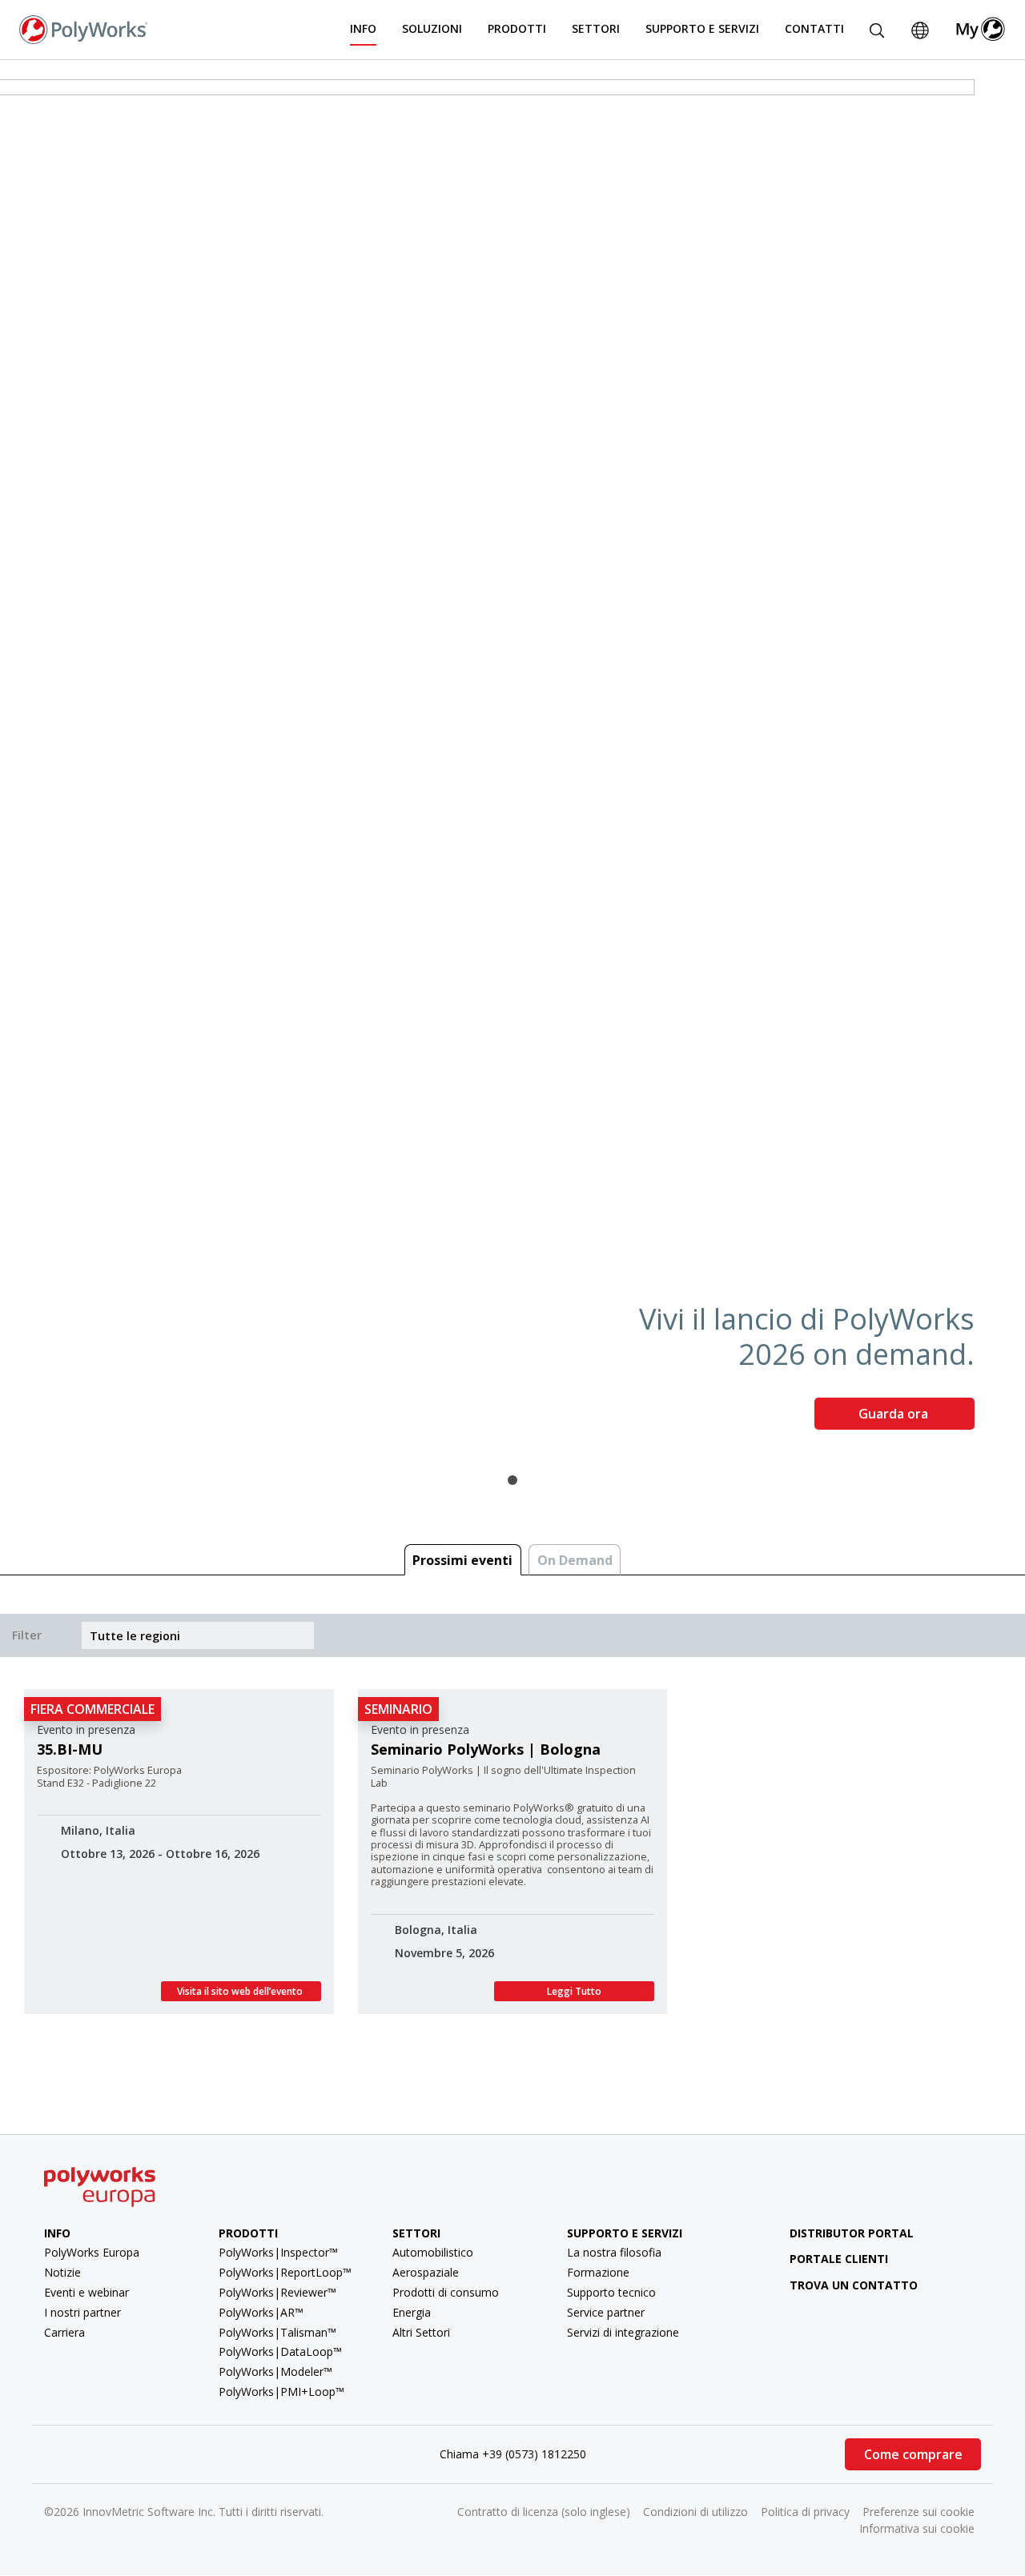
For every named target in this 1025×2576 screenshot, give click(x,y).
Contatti (814, 28)
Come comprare (913, 2454)
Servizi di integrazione (623, 2332)
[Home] (83, 28)
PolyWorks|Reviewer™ (277, 2292)
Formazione (598, 2272)
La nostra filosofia (614, 2252)
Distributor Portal (852, 2233)
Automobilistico (433, 2252)
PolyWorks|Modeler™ (275, 2371)
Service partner (606, 2312)
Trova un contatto (854, 2285)
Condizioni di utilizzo (695, 2512)
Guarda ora (895, 1414)
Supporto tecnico (611, 2292)
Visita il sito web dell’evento (241, 1991)
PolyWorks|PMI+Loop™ (281, 2391)
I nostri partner (82, 2312)
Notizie (62, 2272)
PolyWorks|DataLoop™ (280, 2351)
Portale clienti (839, 2259)
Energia (412, 2312)
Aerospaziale (426, 2272)
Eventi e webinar (86, 2292)
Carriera (64, 2332)
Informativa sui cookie (917, 2528)
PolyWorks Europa (92, 2252)
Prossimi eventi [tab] (462, 1560)
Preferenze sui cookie (918, 2512)
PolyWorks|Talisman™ (277, 2332)
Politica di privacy (805, 2512)
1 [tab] (512, 1480)
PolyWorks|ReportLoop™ (285, 2272)
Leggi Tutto (574, 1991)
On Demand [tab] (575, 1560)
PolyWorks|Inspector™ (278, 2252)
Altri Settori (421, 2332)
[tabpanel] (512, 761)
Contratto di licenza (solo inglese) (544, 2512)
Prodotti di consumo (446, 2292)
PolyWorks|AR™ (261, 2312)
